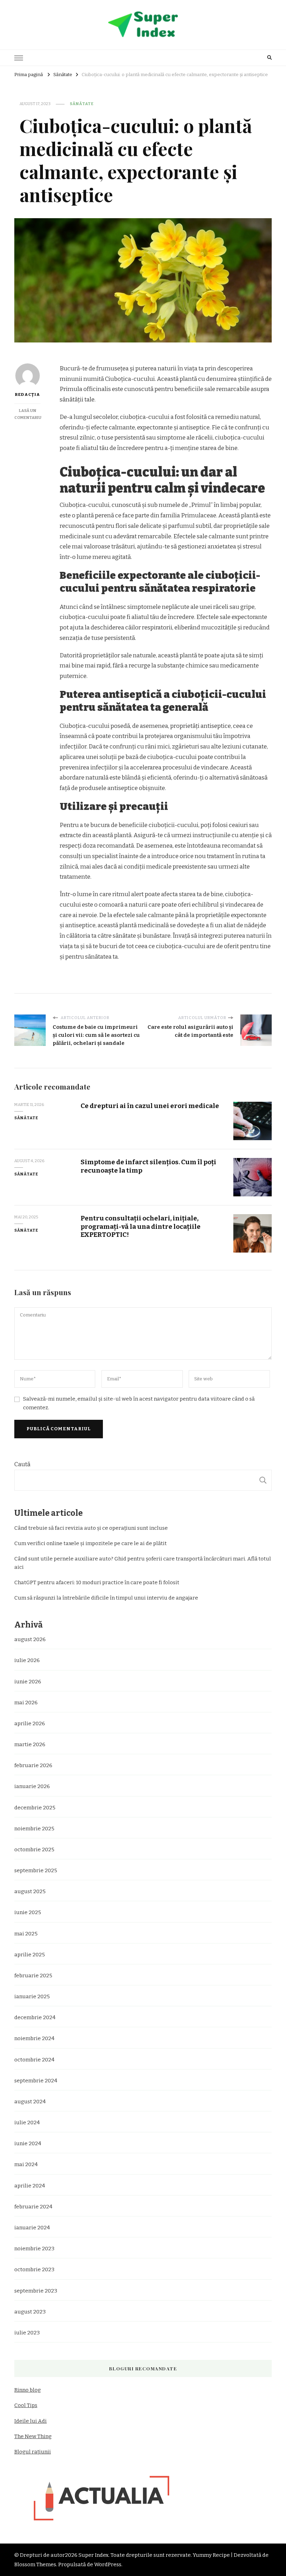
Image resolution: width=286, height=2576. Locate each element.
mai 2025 (26, 1934)
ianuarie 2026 (32, 1786)
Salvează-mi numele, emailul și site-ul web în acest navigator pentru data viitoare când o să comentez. (139, 1403)
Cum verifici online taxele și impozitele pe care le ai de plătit (91, 1543)
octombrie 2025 (34, 1850)
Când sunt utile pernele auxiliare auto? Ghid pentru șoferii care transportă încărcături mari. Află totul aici (143, 1563)
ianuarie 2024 (32, 2228)
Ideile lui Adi (31, 2421)
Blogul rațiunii (33, 2452)
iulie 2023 (27, 2333)
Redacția (27, 394)
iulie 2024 (27, 2123)
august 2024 (30, 2102)
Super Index (93, 2555)
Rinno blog (28, 2390)
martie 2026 (30, 1744)
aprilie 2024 (30, 2186)
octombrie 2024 (34, 2060)
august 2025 (30, 1891)
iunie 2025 (28, 1912)
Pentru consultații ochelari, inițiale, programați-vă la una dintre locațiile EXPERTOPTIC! (141, 1226)
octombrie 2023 (34, 2269)
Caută (22, 1464)
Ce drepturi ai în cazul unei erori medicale (150, 1106)
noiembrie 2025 (34, 1829)
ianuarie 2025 (32, 1996)
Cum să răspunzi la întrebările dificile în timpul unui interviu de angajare (106, 1598)
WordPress (108, 2564)
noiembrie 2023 (34, 2249)
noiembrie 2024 (34, 2038)
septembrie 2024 (36, 2081)
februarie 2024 (33, 2207)
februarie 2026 (33, 1765)
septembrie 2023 (36, 2291)
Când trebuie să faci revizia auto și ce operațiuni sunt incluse (91, 1528)
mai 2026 (26, 1703)
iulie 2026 (27, 1660)
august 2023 (30, 2312)
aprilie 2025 (30, 1955)
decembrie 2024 (35, 2017)
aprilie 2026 (30, 1724)
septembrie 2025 (36, 1870)
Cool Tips (26, 2405)
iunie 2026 (28, 1682)
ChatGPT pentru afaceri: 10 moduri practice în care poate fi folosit (97, 1582)
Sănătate (82, 104)
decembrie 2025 (35, 1808)
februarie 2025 (33, 1976)
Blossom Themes (35, 2564)
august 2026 (30, 1639)
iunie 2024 (28, 2143)
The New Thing (33, 2436)
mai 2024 (26, 2164)
